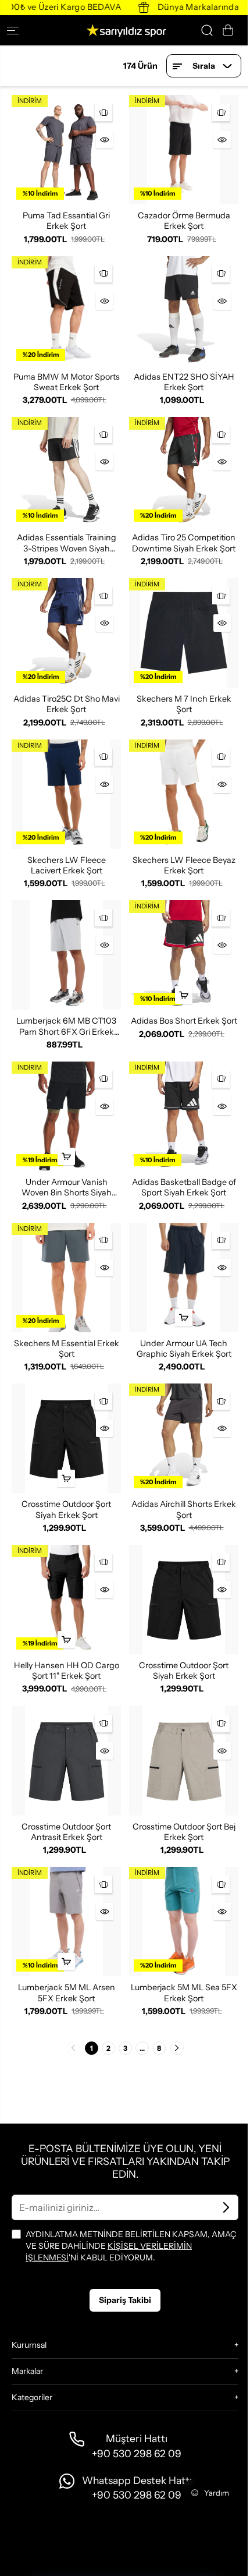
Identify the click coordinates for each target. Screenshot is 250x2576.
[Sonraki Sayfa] (177, 2048)
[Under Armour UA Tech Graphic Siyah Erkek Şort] (184, 1278)
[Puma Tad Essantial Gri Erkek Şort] (66, 150)
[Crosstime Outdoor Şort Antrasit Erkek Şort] (66, 1761)
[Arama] (207, 30)
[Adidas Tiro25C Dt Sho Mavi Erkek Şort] (66, 633)
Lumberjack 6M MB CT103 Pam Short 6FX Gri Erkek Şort (66, 1026)
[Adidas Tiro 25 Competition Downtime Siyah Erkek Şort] (184, 472)
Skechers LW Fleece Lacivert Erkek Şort (67, 865)
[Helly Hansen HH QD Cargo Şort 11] (66, 1600)
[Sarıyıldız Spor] (125, 30)
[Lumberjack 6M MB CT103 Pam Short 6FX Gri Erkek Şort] (66, 955)
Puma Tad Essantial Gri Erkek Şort (66, 221)
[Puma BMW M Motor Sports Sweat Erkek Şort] (66, 311)
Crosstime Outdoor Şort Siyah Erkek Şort (66, 1509)
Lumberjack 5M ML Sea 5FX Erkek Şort (184, 1993)
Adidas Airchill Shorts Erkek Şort (184, 1509)
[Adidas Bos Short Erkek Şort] (184, 955)
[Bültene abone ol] (226, 2207)
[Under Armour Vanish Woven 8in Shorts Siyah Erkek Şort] (66, 1116)
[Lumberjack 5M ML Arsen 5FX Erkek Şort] (66, 1922)
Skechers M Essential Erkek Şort (67, 1349)
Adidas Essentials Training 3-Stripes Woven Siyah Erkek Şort (67, 543)
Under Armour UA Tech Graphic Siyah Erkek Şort (184, 1349)
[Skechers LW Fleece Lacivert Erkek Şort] (66, 794)
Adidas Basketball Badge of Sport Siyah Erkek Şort (184, 1187)
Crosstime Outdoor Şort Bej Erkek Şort (184, 1832)
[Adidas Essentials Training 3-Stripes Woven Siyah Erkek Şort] (66, 472)
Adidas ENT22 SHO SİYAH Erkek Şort (184, 382)
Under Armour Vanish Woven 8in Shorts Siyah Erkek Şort (67, 1188)
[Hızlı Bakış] (105, 140)
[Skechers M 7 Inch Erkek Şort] (184, 633)
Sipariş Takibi (125, 2300)
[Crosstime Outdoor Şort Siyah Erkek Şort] (66, 1438)
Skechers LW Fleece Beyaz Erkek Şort (184, 865)
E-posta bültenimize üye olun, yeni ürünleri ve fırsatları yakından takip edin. (125, 2161)
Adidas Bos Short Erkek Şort (184, 1021)
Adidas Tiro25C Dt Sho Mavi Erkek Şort (67, 704)
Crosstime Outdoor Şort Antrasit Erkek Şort (66, 1832)
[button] (17, 30)
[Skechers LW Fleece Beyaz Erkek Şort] (184, 794)
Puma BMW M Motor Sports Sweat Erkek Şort (67, 382)
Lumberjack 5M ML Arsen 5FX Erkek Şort (67, 1993)
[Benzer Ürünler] (103, 112)
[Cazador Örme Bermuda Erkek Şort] (184, 150)
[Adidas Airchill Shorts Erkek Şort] (184, 1438)
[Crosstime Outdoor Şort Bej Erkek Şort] (184, 1761)
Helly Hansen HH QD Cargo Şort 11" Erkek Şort (67, 1671)
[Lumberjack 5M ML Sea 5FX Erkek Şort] (184, 1922)
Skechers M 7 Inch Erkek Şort (184, 704)
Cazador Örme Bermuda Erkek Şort (184, 221)
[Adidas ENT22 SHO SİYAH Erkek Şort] (184, 311)
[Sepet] (228, 30)
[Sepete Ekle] (184, 995)
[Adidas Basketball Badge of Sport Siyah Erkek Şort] (184, 1116)
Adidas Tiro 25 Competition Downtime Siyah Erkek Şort (184, 543)
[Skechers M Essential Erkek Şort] (66, 1278)
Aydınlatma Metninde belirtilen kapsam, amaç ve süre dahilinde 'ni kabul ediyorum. (131, 2246)
